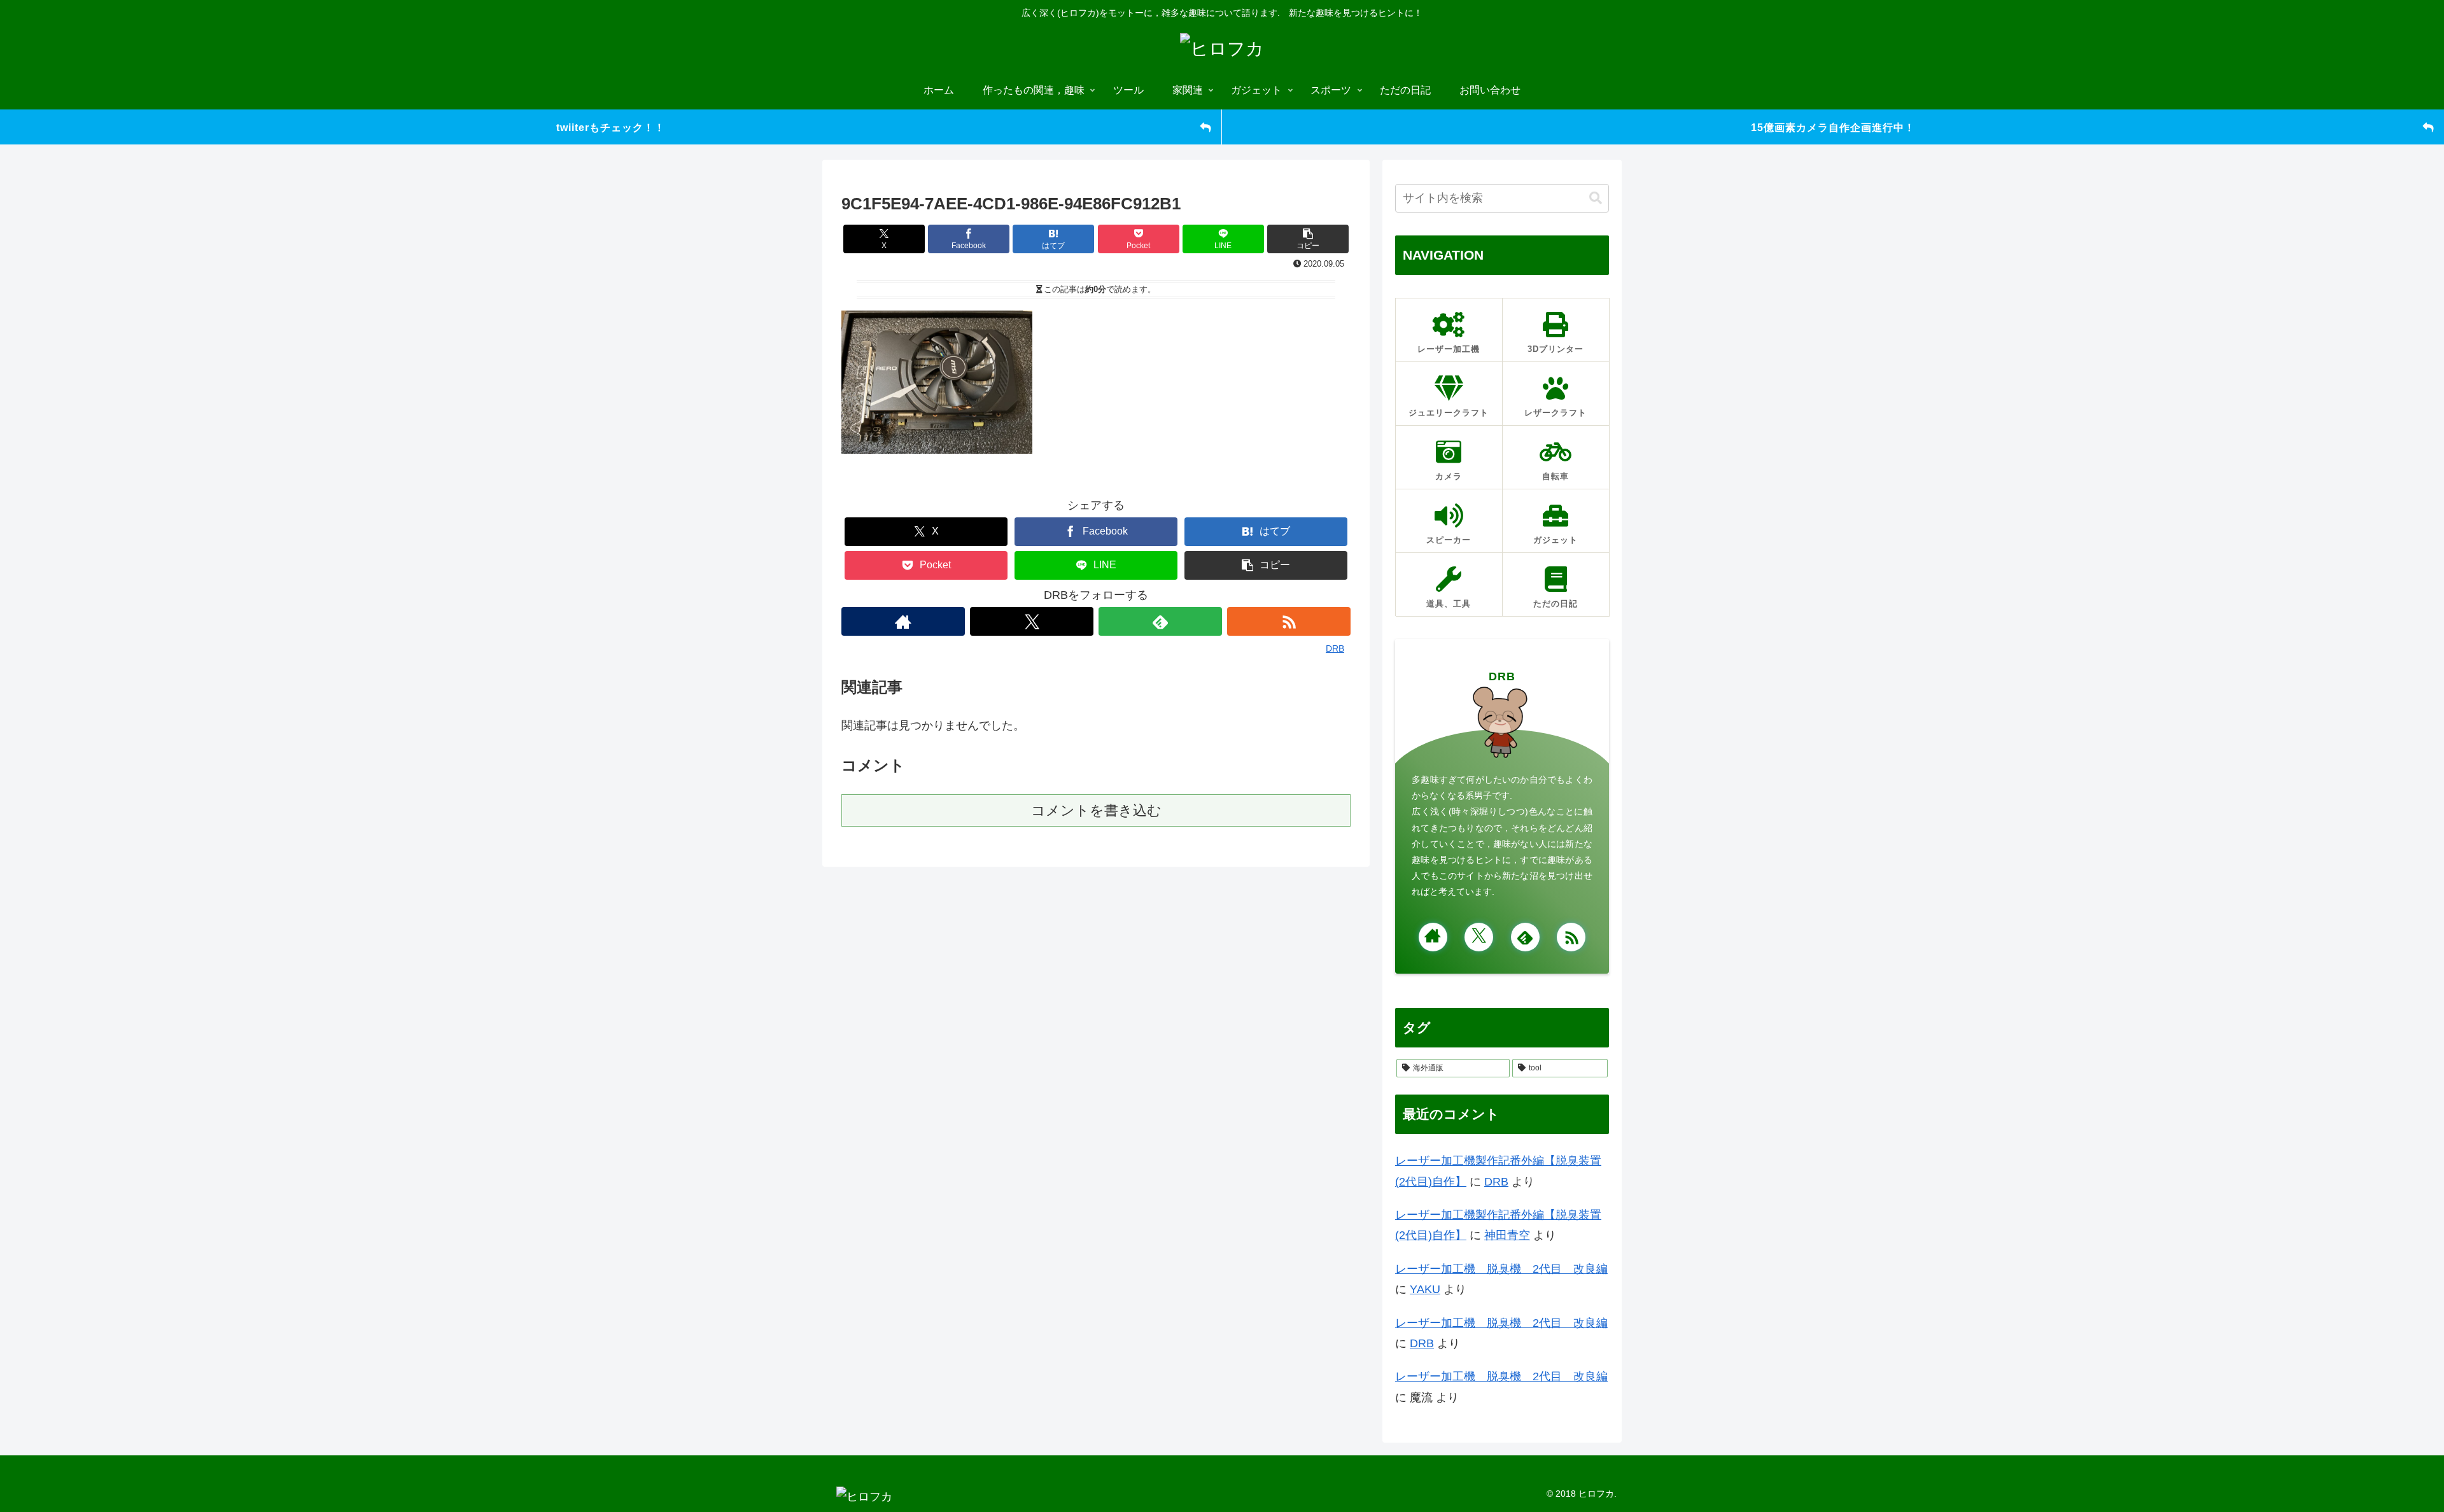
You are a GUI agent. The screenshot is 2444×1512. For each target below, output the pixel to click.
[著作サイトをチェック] (903, 621)
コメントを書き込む (1096, 810)
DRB (1502, 676)
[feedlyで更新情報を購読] (1160, 621)
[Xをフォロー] (1032, 621)
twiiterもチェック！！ (611, 127)
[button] (1308, 239)
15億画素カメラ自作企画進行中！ (1833, 127)
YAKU (1425, 1289)
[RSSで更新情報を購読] (1289, 621)
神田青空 (1507, 1235)
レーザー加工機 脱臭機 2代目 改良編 (1501, 1269)
